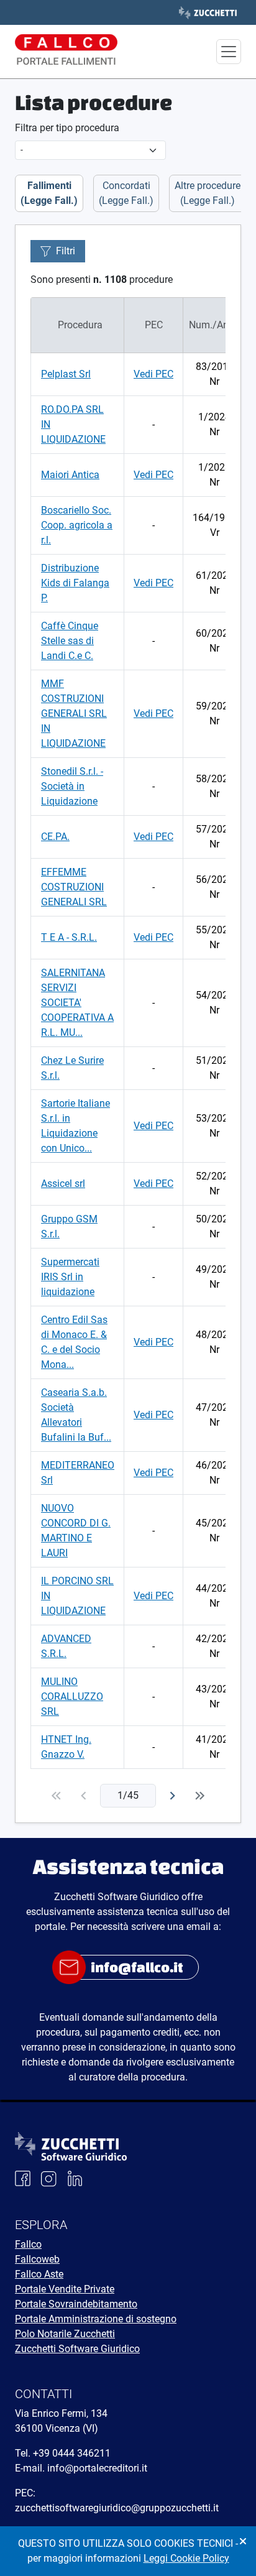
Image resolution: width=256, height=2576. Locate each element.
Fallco (28, 2244)
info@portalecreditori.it (97, 2468)
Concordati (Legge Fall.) (126, 193)
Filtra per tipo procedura (67, 128)
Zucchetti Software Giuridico (77, 2349)
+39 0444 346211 (72, 2453)
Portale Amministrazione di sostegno (96, 2319)
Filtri (66, 251)
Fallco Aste (39, 2274)
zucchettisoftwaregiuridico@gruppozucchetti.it (117, 2508)
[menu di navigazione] (229, 52)
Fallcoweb (37, 2259)
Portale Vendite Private (65, 2289)
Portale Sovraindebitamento (76, 2304)
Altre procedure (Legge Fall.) (208, 193)
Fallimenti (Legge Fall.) (49, 193)
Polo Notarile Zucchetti (65, 2334)
